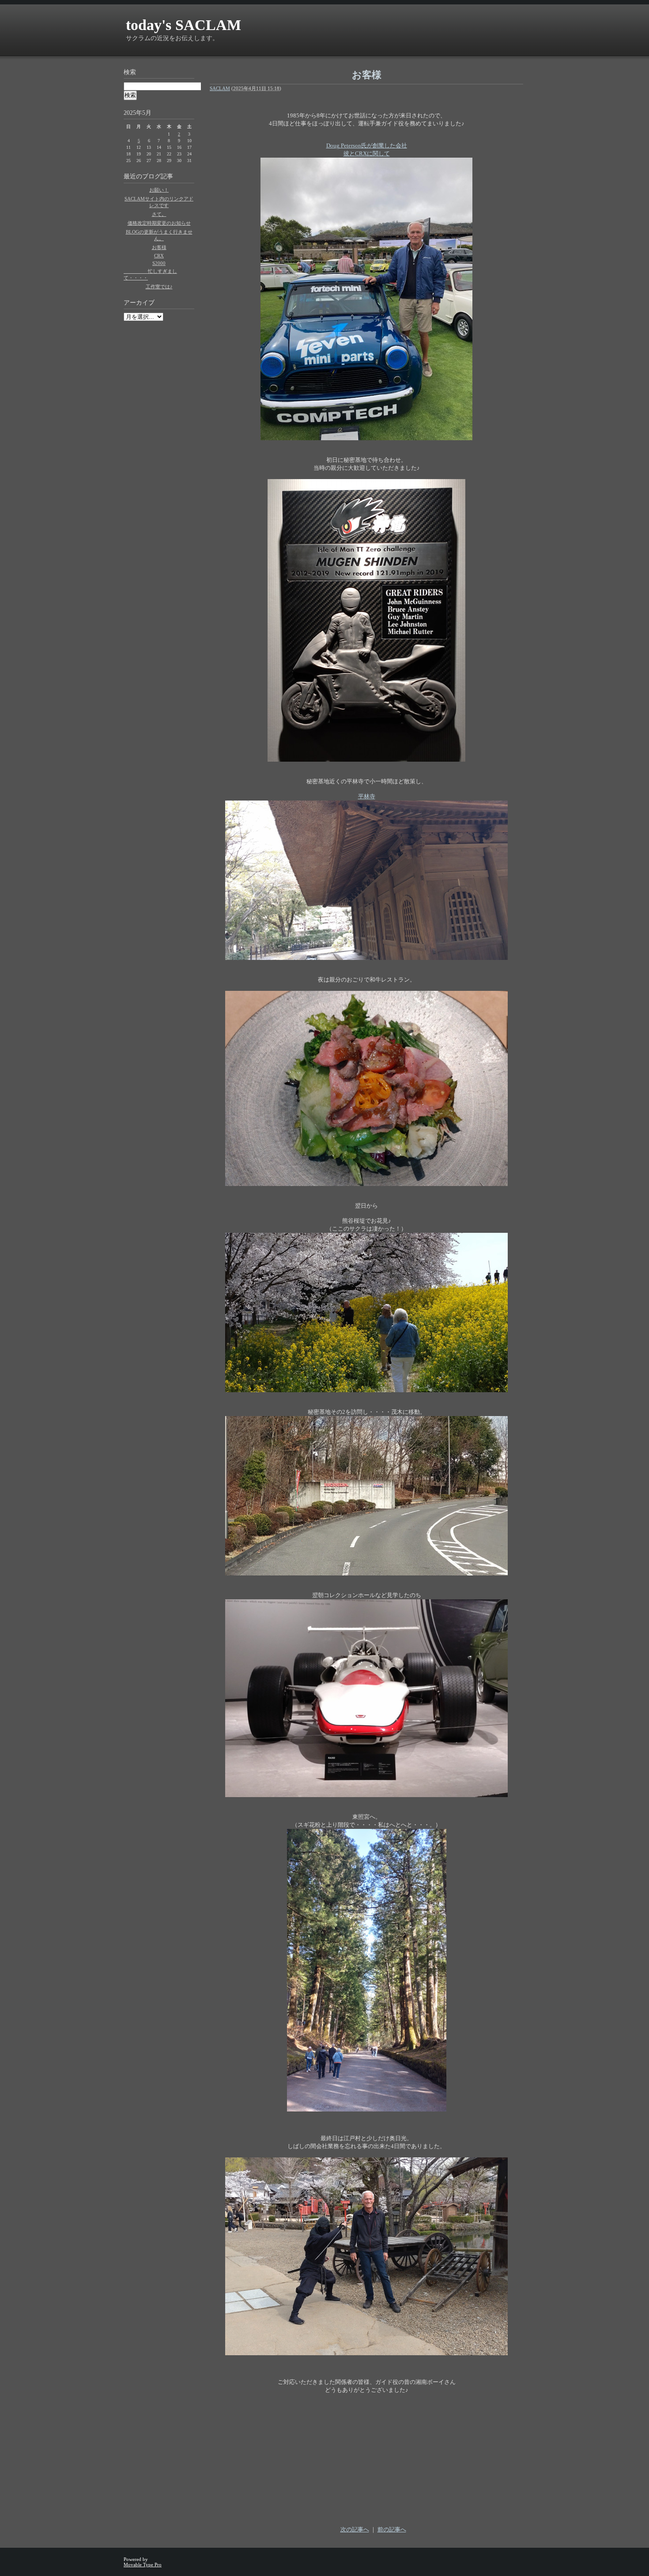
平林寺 (367, 796)
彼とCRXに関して (367, 153)
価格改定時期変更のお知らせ (159, 223)
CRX (159, 256)
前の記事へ (392, 2529)
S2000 (159, 263)
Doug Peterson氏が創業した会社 (367, 145)
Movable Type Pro (143, 2565)
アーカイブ (139, 303)
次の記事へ (355, 2529)
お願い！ (159, 190)
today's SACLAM (183, 25)
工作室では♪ (159, 287)
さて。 (159, 214)
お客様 (159, 247)
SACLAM (220, 88)
